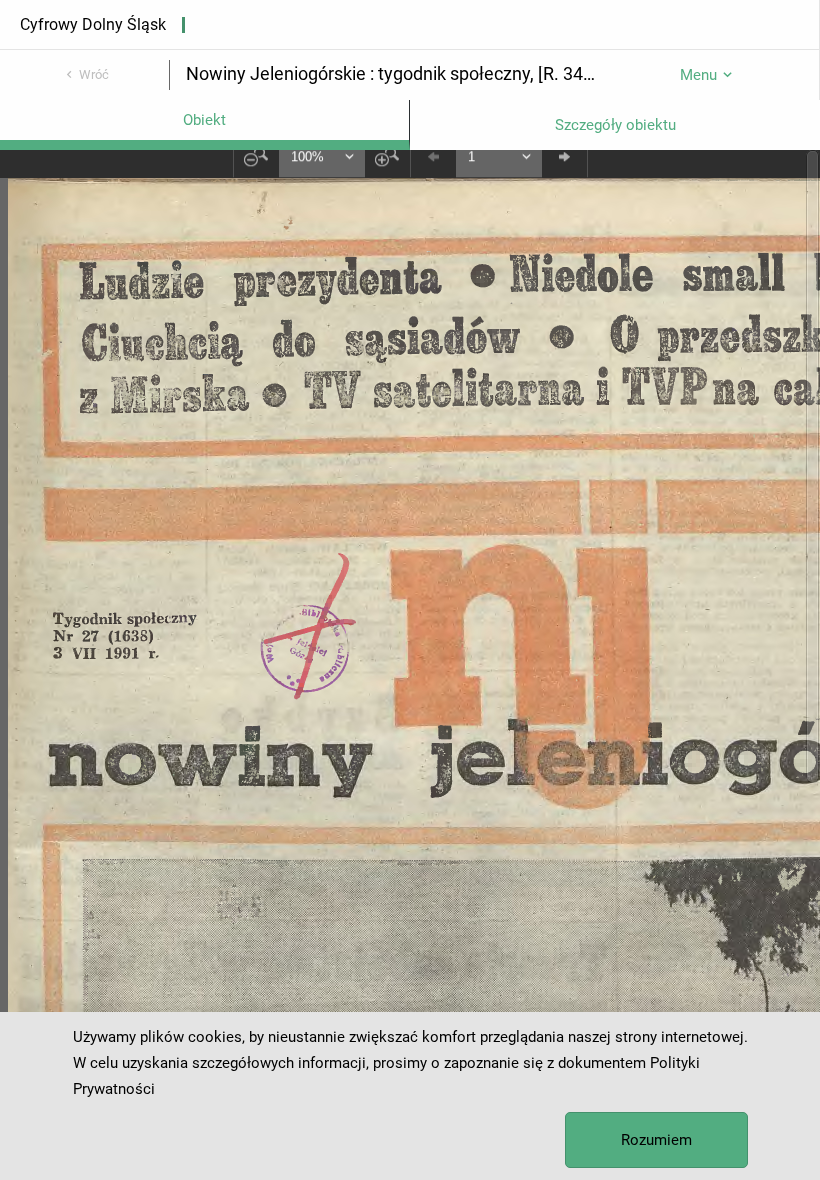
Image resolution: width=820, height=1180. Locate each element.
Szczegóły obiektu (615, 125)
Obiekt (204, 120)
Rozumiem (656, 1140)
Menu (698, 75)
